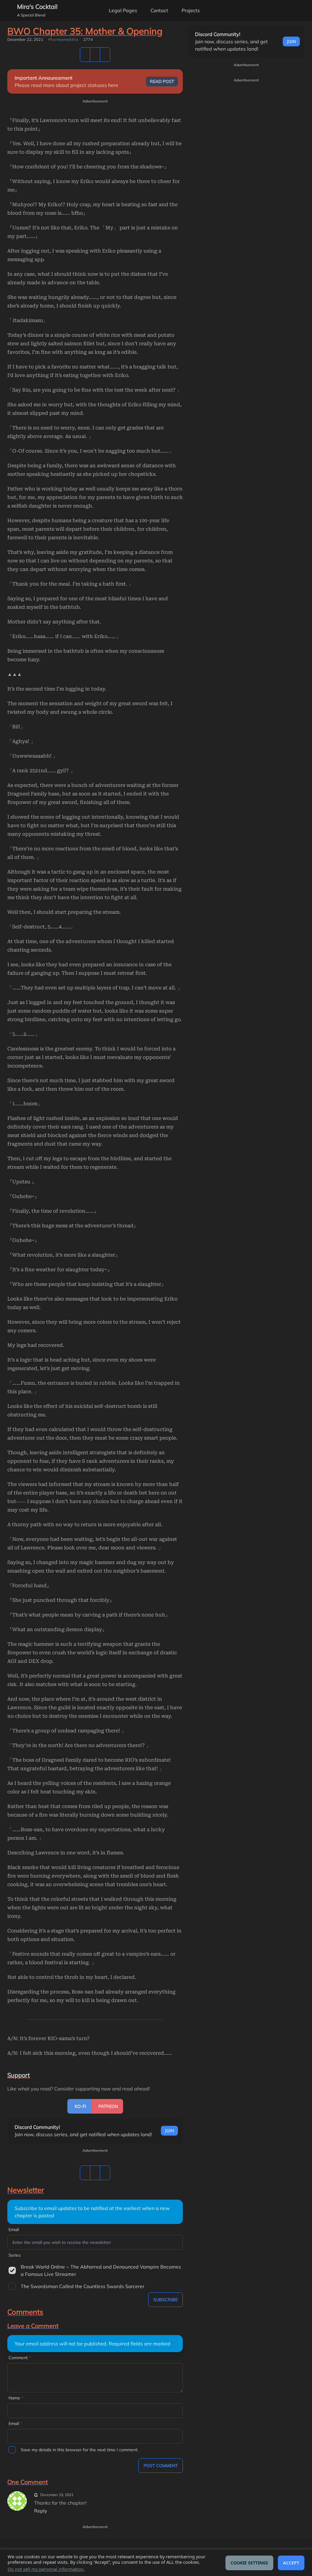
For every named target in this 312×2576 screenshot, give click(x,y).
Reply (41, 2511)
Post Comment (161, 2466)
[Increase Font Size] (297, 10)
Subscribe (165, 2300)
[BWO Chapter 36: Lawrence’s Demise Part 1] (105, 55)
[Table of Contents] (85, 55)
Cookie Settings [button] (249, 2563)
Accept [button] (291, 2563)
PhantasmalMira (63, 39)
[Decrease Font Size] (280, 10)
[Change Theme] (263, 10)
